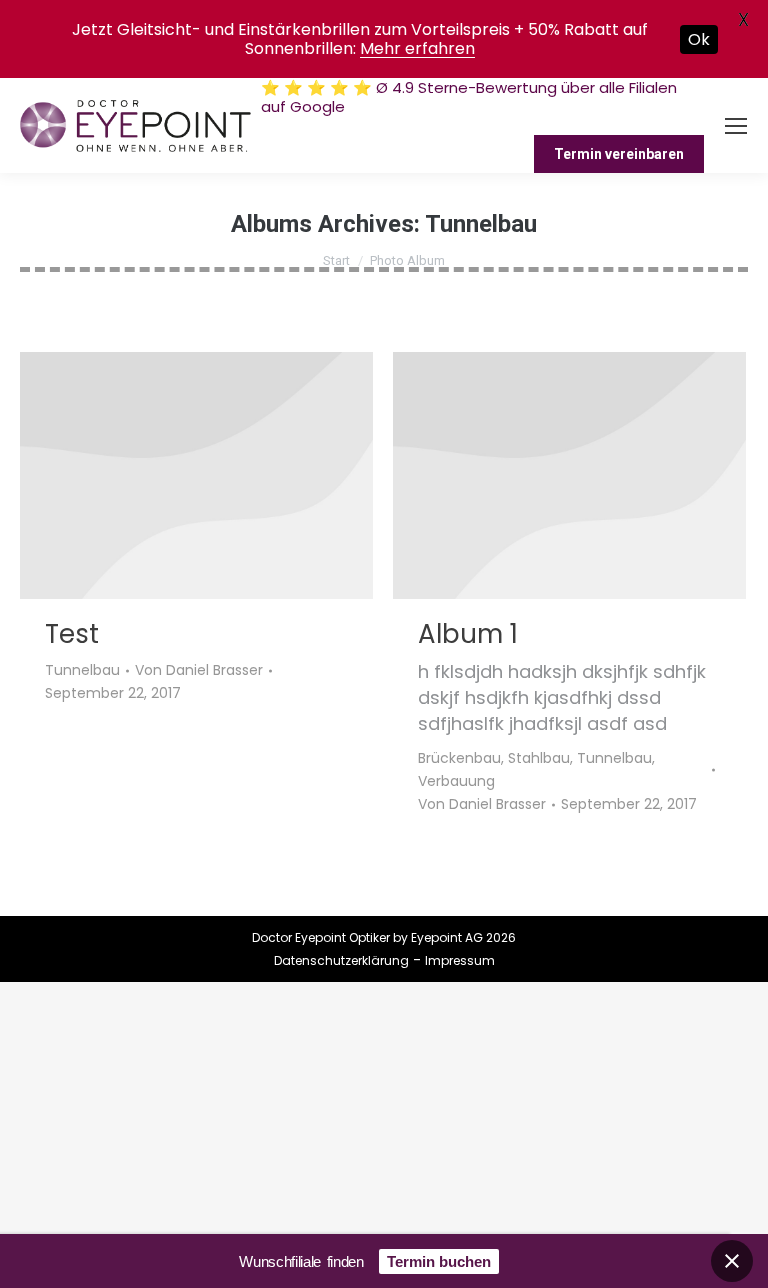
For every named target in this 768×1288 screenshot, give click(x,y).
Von (199, 670)
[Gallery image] (196, 475)
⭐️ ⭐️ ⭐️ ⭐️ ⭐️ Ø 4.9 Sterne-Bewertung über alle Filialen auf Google (469, 97)
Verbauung (456, 781)
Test (72, 634)
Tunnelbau (82, 670)
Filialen (444, 125)
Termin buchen (439, 1261)
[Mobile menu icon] (736, 126)
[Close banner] (732, 1261)
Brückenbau (459, 758)
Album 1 (468, 634)
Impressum (460, 960)
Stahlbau (539, 758)
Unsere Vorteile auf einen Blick (592, 125)
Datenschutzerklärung (341, 960)
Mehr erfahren (417, 48)
